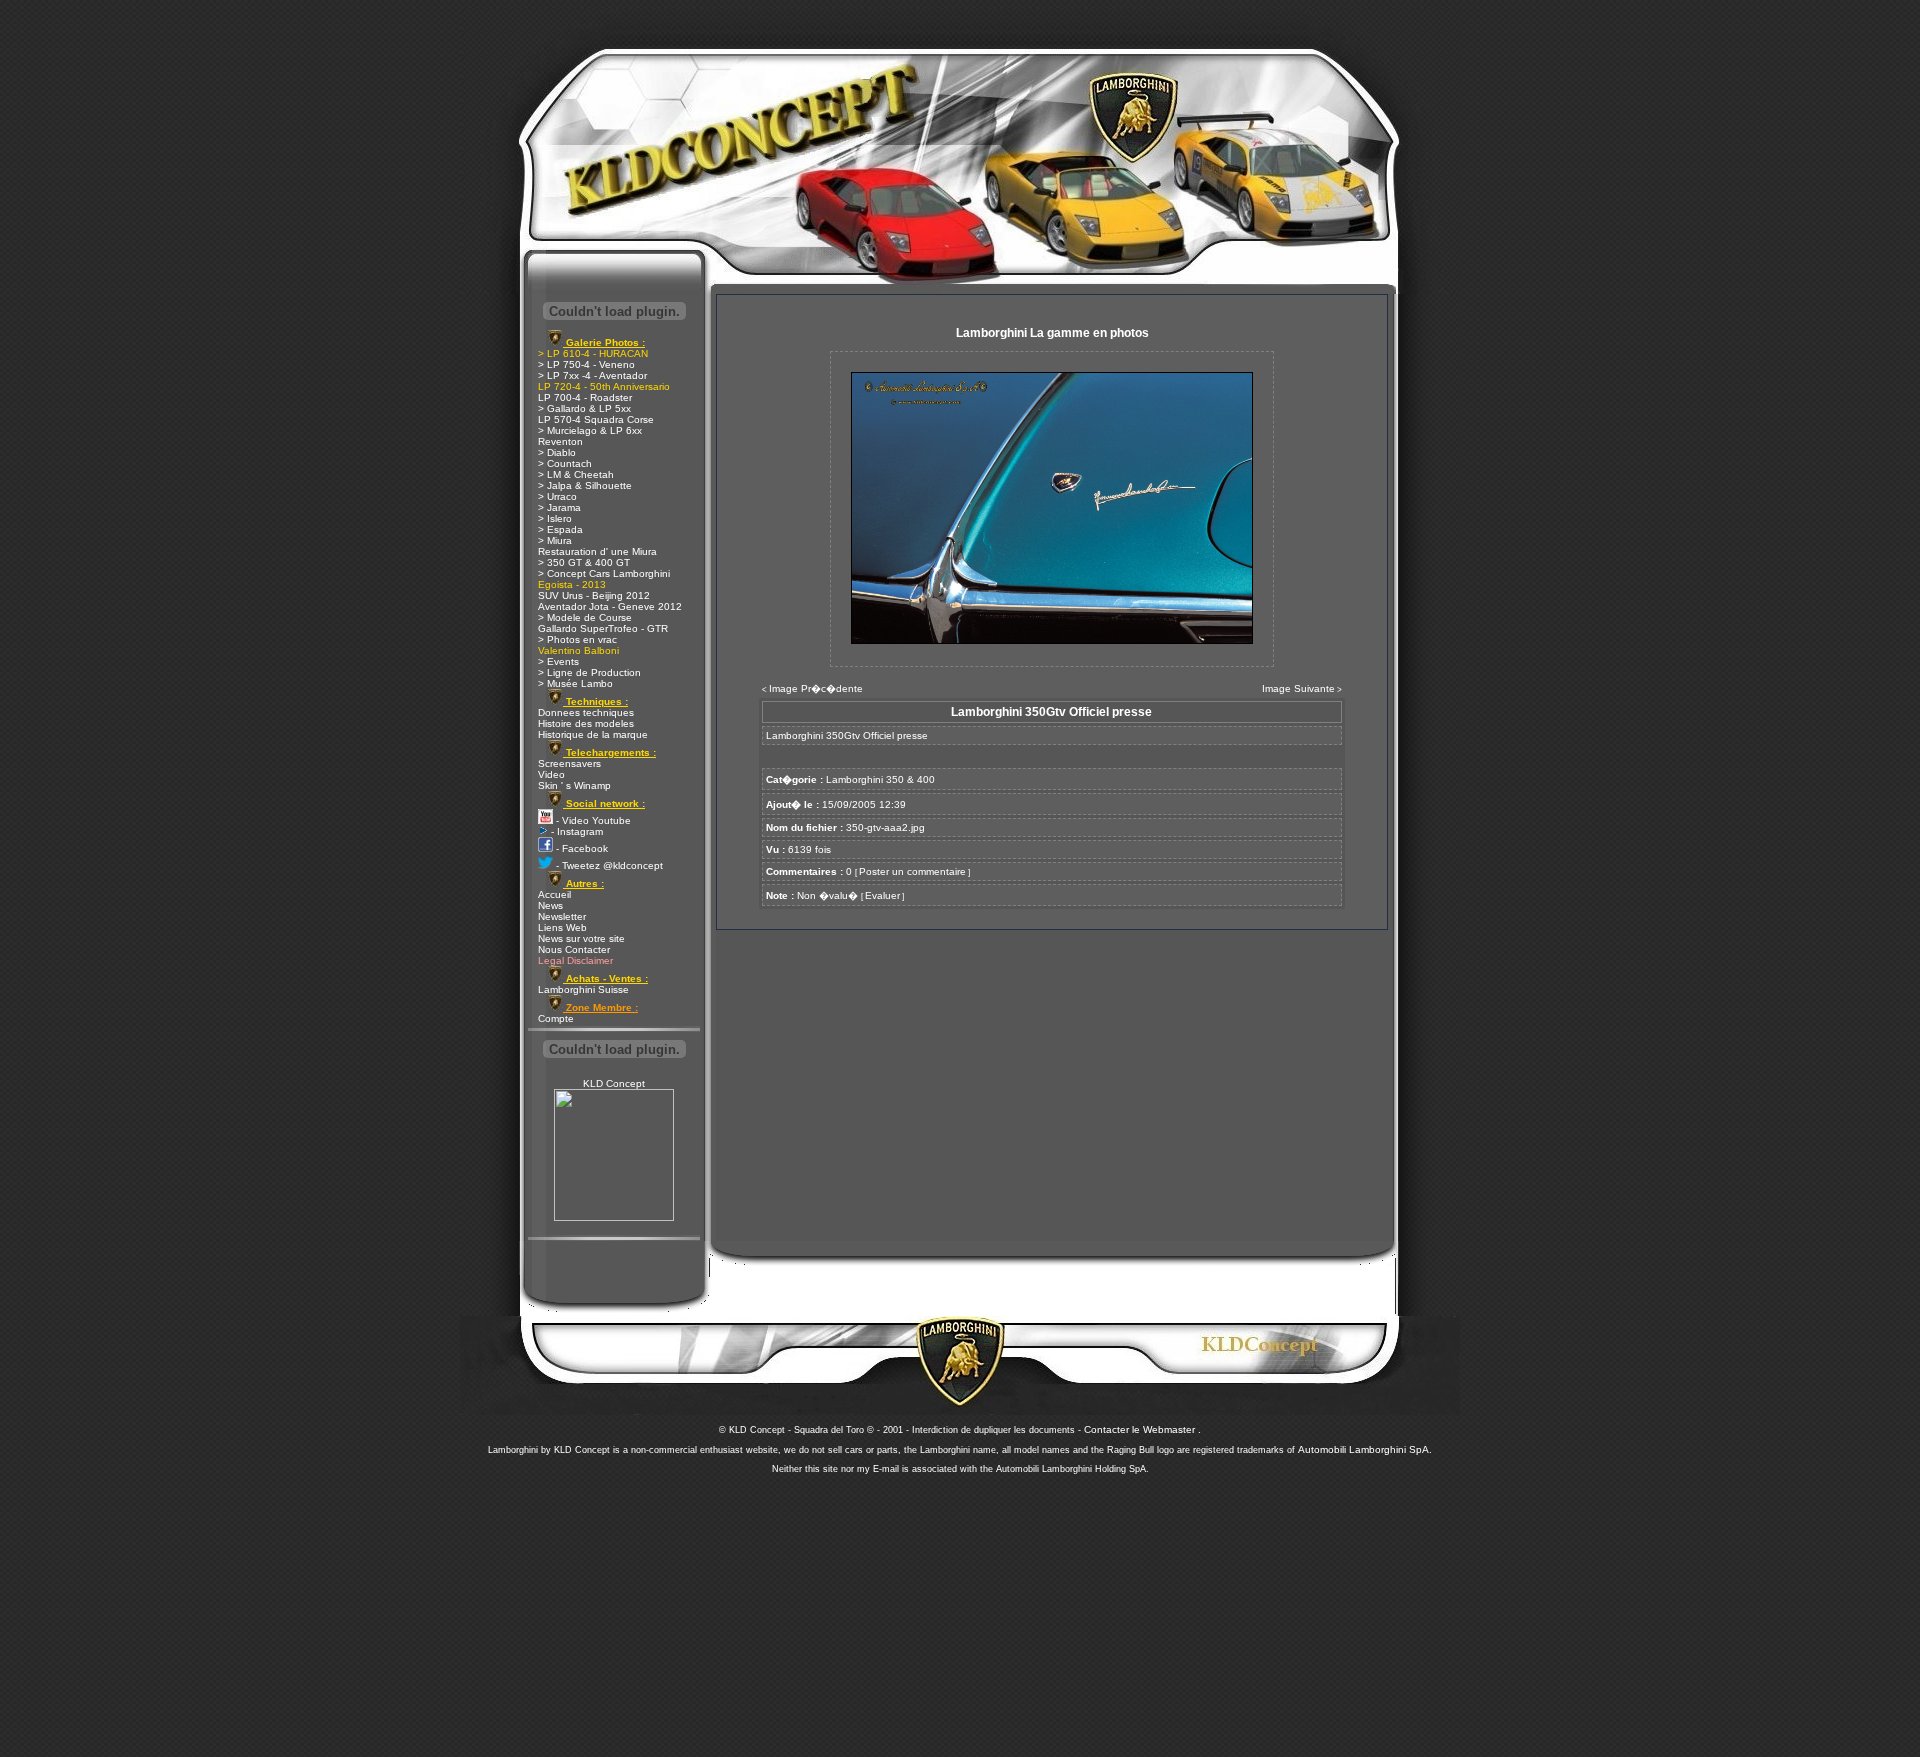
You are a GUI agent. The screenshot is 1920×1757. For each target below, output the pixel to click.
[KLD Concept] (614, 1217)
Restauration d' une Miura (597, 551)
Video (551, 774)
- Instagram (575, 831)
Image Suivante (1298, 688)
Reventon (560, 441)
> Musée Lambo (575, 683)
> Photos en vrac (577, 639)
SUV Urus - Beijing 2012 (594, 595)
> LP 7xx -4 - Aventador (592, 375)
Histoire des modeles (586, 723)
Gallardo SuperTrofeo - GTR (603, 628)
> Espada (560, 529)
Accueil (554, 894)
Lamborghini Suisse (583, 989)
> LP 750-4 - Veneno (586, 364)
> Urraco (557, 496)
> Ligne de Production (589, 672)
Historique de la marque (593, 734)
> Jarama (559, 507)
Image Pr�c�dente (816, 688)
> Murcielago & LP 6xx (590, 430)
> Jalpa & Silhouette (585, 485)
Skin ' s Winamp (574, 785)
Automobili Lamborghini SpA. (1365, 1449)
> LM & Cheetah (576, 474)
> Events (558, 661)
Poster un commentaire (912, 871)
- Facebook (580, 848)
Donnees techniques (586, 712)
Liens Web (562, 927)
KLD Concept (614, 1083)
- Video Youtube (592, 820)
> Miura (555, 540)
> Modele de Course (585, 617)
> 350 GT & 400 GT (584, 562)
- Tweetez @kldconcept (608, 865)
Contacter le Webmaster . (1142, 1429)
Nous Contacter (574, 949)
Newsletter (562, 916)
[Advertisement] (960, 1610)
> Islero (555, 518)
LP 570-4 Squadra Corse (596, 419)
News (550, 905)
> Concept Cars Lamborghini (604, 573)
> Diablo (557, 452)
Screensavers (569, 763)
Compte (556, 1018)
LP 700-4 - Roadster (585, 397)
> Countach (565, 463)
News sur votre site (581, 938)
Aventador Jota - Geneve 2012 (610, 606)
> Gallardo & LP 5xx (584, 408)
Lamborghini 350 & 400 (880, 779)
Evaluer (882, 895)
